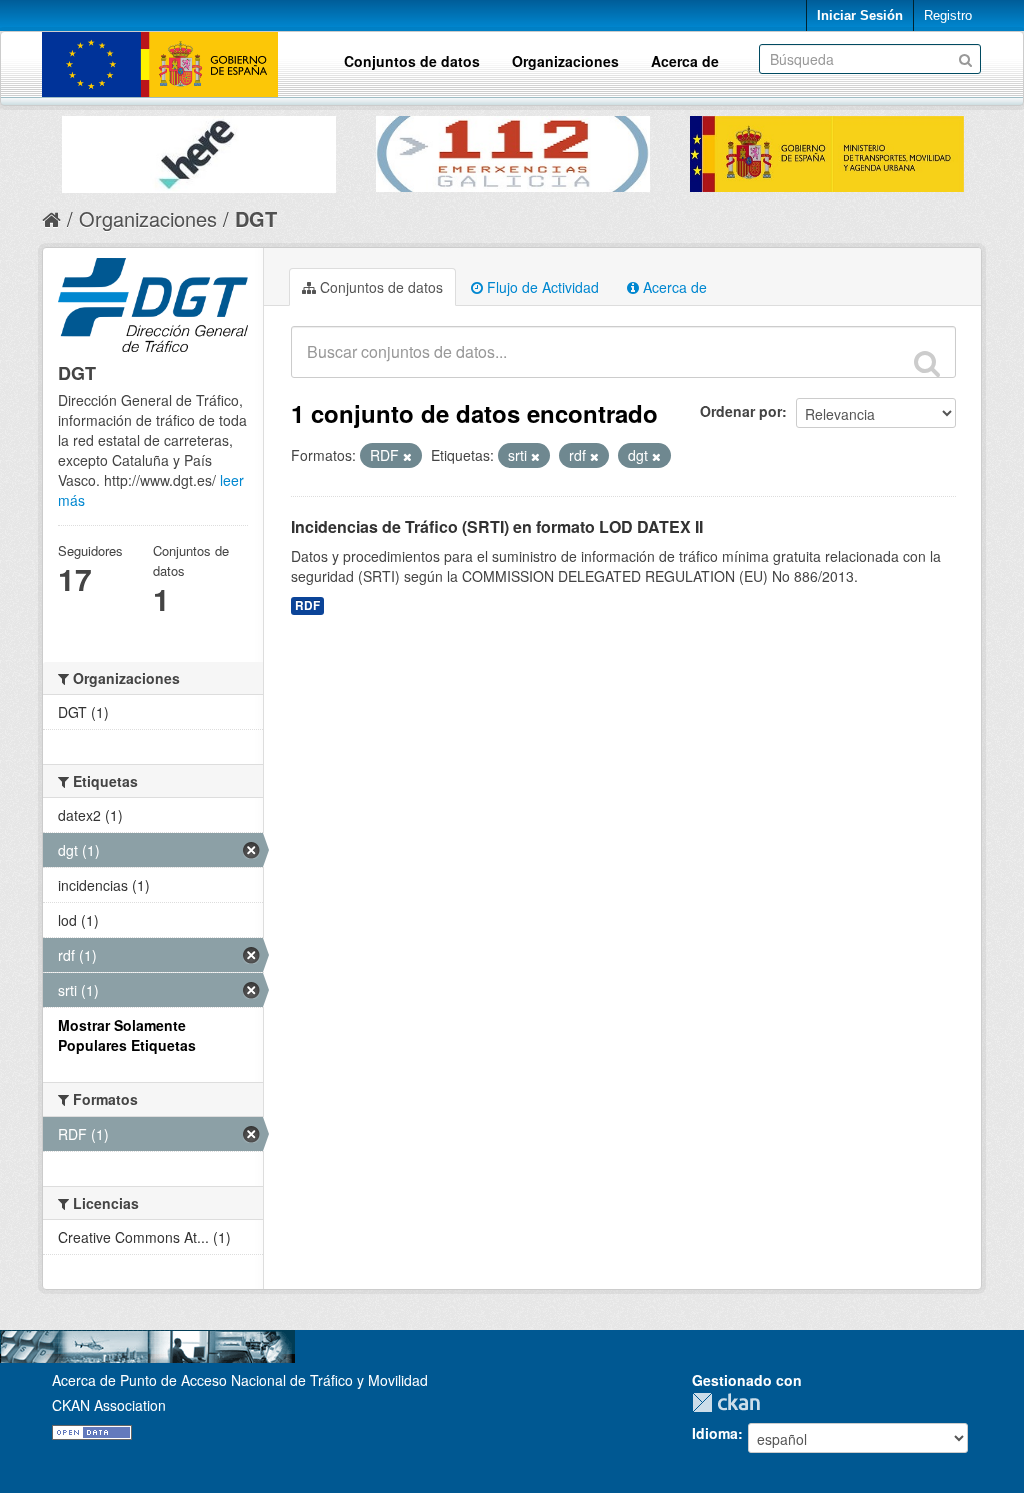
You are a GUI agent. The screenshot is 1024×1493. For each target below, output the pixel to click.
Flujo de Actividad (541, 287)
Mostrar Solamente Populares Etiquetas (127, 1035)
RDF (307, 605)
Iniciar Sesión (860, 15)
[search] (927, 363)
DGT (256, 218)
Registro (948, 15)
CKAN (731, 1402)
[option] (199, 149)
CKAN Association (109, 1405)
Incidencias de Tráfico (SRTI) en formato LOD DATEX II (497, 526)
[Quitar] (407, 456)
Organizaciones (565, 61)
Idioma (715, 1433)
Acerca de (685, 61)
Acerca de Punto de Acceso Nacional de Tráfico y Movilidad (240, 1380)
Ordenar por (741, 411)
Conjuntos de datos (412, 61)
